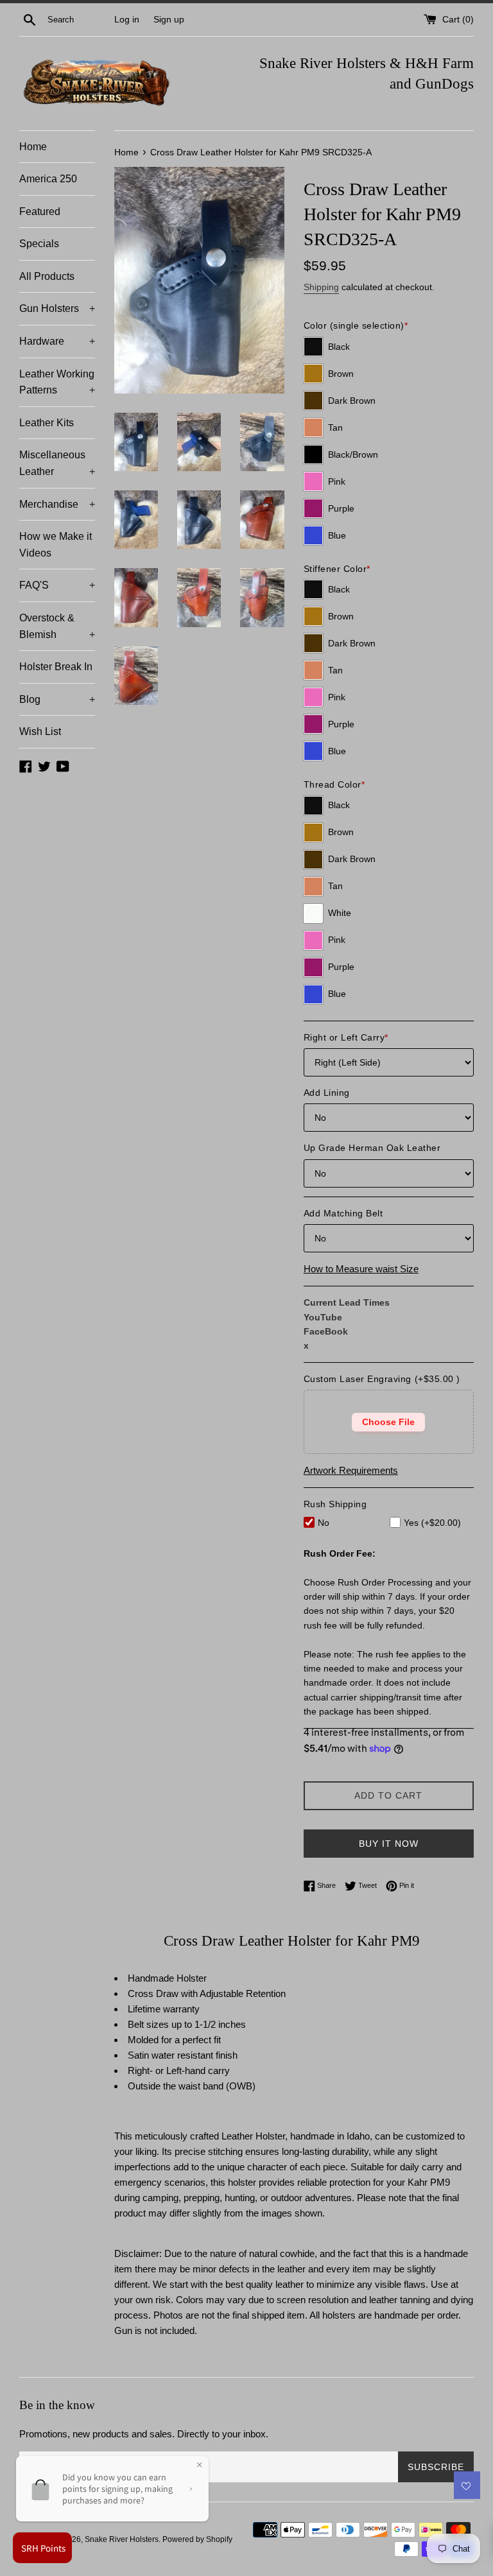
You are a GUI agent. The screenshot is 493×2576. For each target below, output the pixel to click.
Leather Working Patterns (57, 382)
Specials (39, 244)
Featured (40, 212)
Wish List (40, 731)
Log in (127, 20)
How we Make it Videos (56, 545)
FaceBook (326, 1331)
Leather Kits (47, 423)
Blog (57, 699)
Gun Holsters (57, 308)
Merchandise (57, 504)
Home (33, 147)
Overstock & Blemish (57, 626)
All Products (47, 276)
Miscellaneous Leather (57, 463)
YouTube (323, 1317)
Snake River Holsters (122, 2539)
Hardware (57, 341)
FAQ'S (57, 585)
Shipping (321, 287)
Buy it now (389, 1844)
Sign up (169, 20)
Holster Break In (56, 667)
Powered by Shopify (197, 2539)
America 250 (48, 179)
